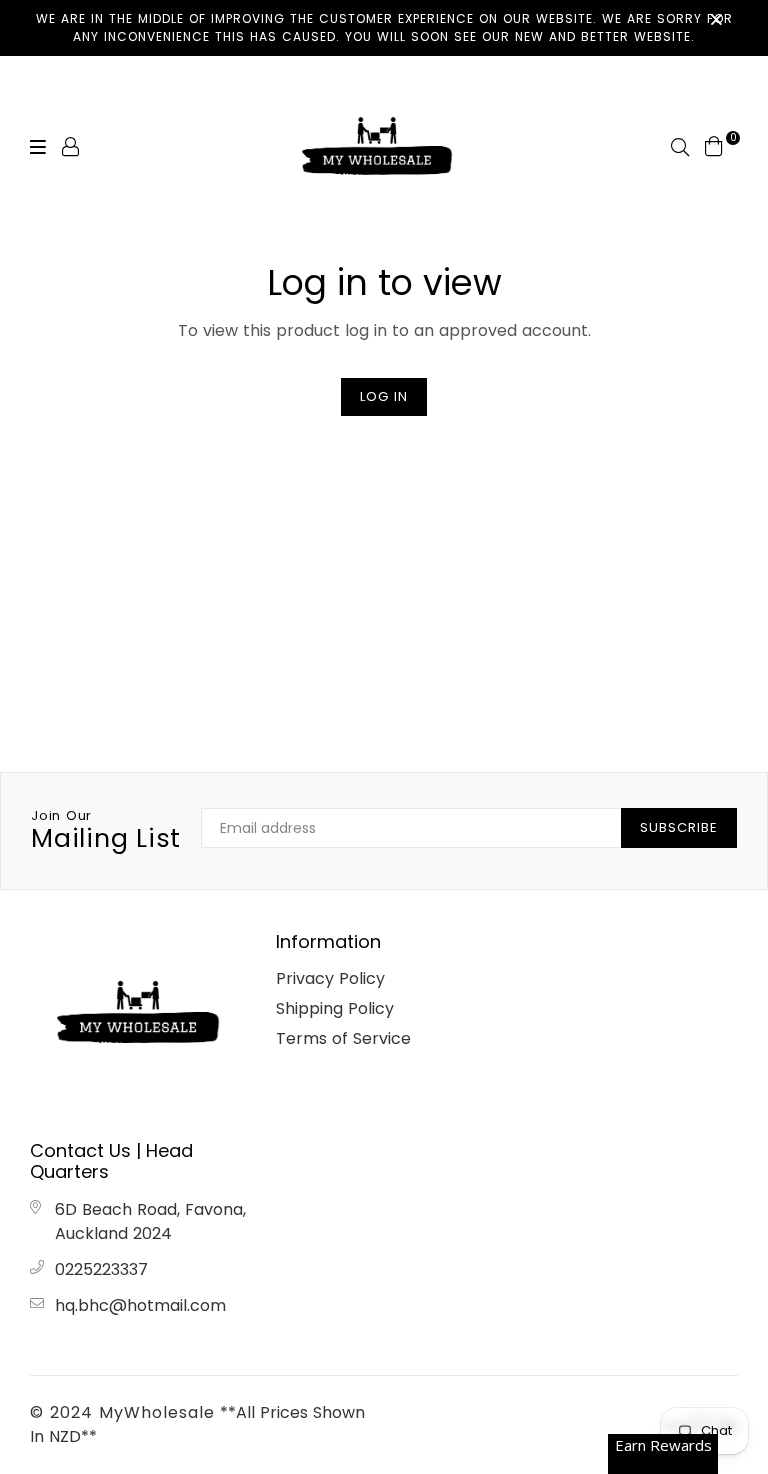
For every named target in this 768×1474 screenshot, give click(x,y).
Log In (384, 396)
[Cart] (714, 145)
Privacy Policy (330, 978)
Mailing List (106, 831)
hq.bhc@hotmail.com (140, 1305)
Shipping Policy (335, 1008)
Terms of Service (343, 1038)
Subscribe (679, 827)
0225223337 (101, 1269)
